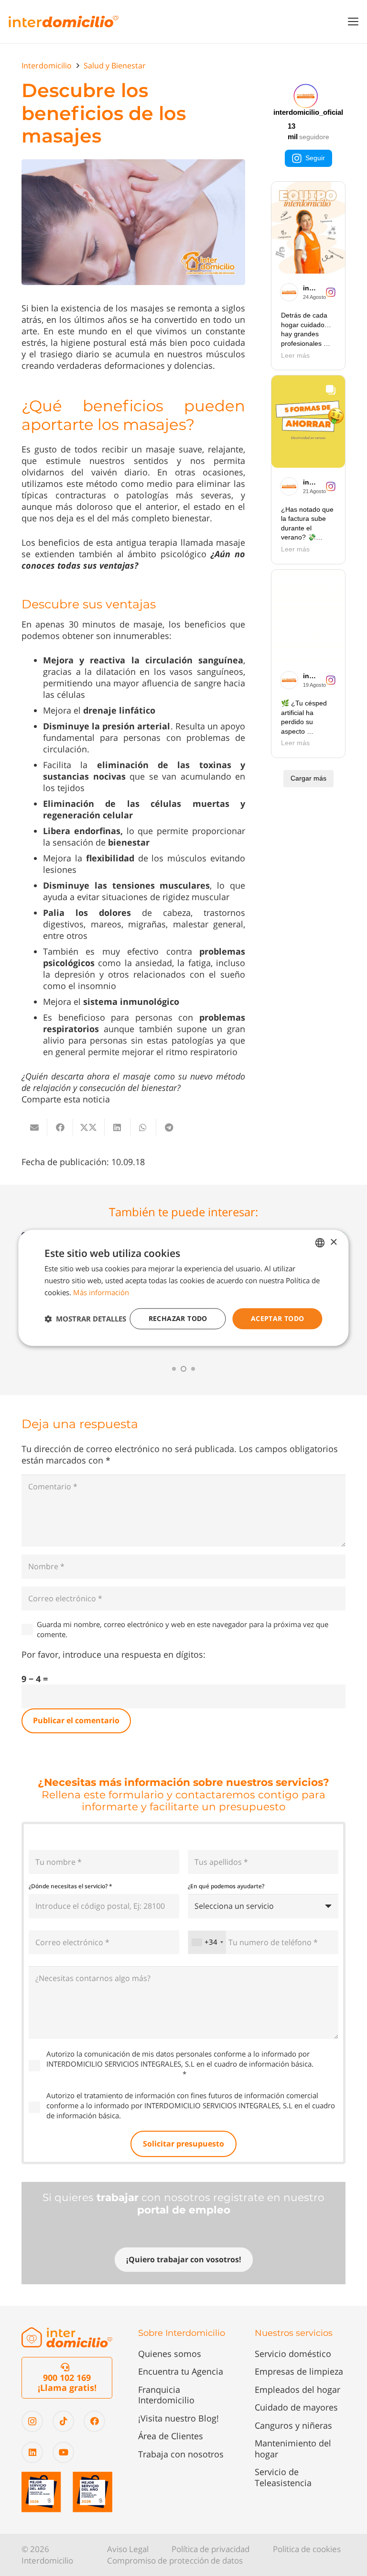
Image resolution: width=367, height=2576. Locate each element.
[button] (353, 22)
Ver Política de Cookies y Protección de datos (196, 2115)
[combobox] (207, 1942)
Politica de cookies (307, 2549)
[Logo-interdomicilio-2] (67, 2338)
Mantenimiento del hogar (293, 2449)
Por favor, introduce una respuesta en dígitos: (113, 1654)
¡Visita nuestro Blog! (178, 2418)
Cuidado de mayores (296, 2407)
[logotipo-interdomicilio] (64, 22)
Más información (101, 1292)
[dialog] (183, 1288)
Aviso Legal (128, 2549)
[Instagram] (32, 2421)
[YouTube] (63, 2452)
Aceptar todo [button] (278, 1318)
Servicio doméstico (293, 2354)
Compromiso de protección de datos (175, 2560)
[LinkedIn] (32, 2452)
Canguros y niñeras (293, 2425)
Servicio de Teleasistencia (283, 2477)
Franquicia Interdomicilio (166, 2395)
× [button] (333, 1242)
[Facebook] (94, 2421)
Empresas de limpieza (299, 2371)
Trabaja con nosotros (181, 2454)
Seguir (315, 158)
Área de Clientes (171, 2436)
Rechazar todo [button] (178, 1318)
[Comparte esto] (60, 1127)
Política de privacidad (210, 2549)
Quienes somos (170, 2354)
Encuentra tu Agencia (181, 2371)
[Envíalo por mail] (34, 1127)
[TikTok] (63, 2421)
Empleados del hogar (297, 2389)
